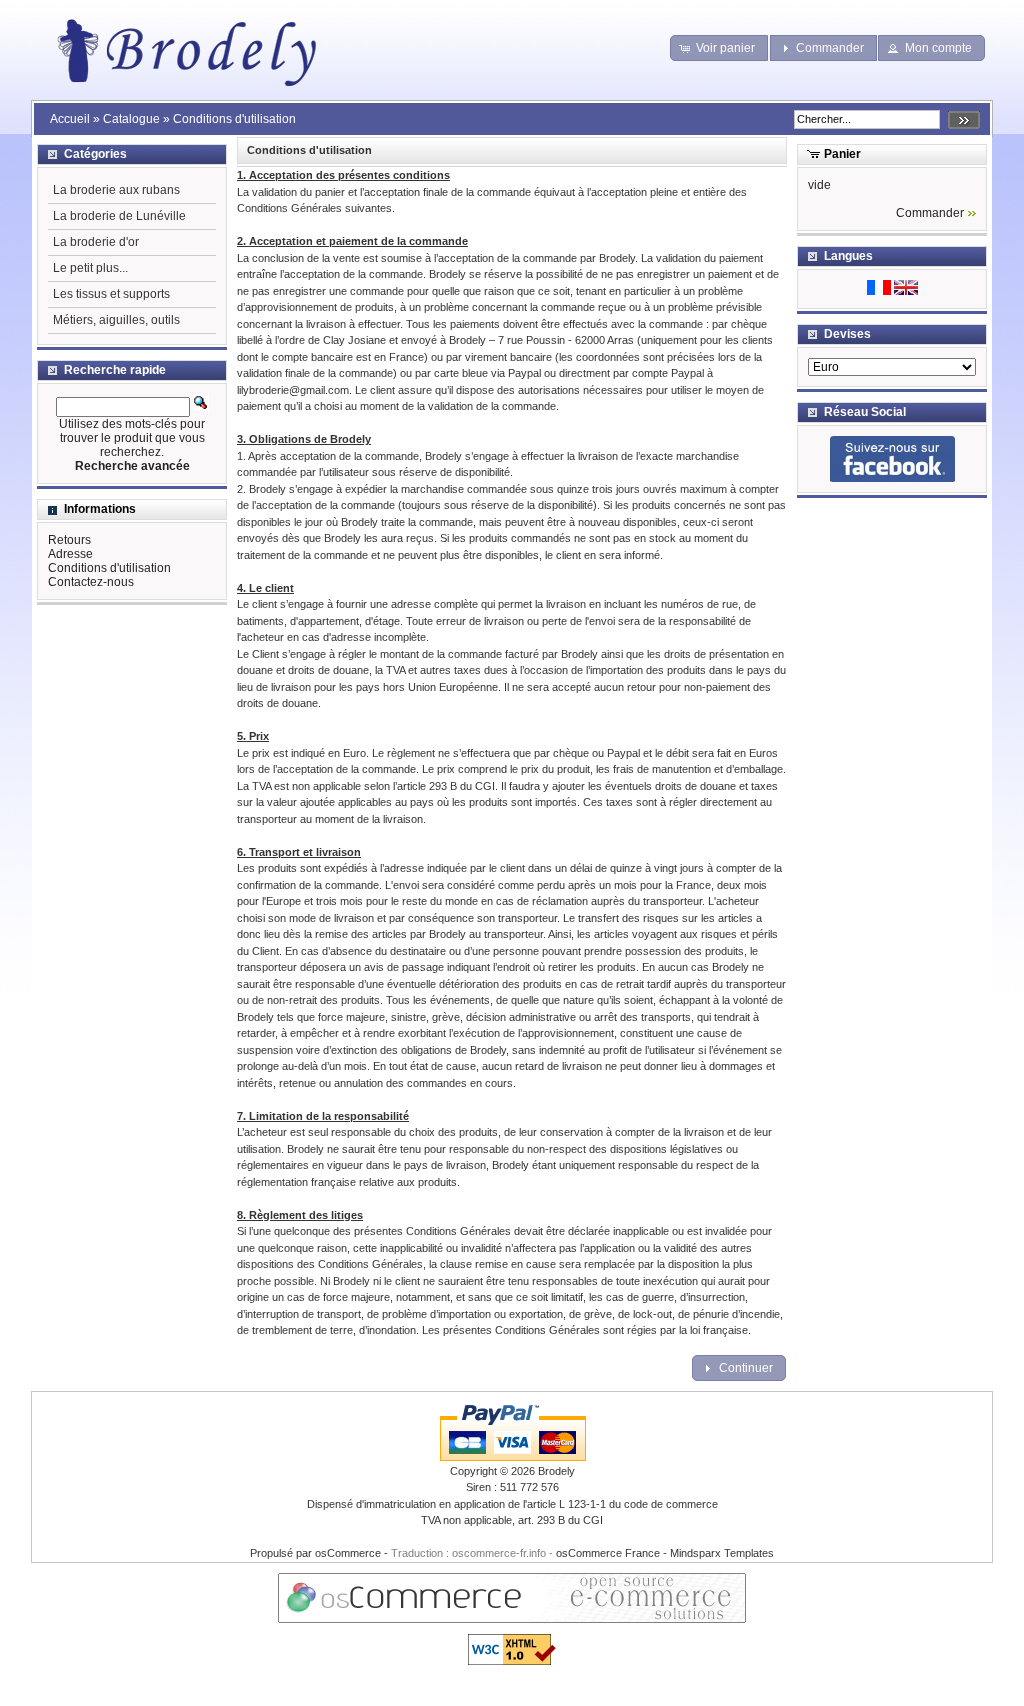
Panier (842, 154)
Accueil (70, 119)
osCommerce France (608, 1553)
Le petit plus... (90, 268)
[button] (719, 48)
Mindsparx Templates (722, 1553)
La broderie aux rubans (116, 190)
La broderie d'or (96, 242)
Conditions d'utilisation (234, 119)
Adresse (70, 554)
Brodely (556, 1471)
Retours (69, 540)
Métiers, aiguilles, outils (116, 320)
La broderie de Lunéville (119, 216)
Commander (930, 213)
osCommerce (348, 1553)
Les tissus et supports (111, 294)
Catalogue (131, 119)
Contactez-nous (91, 582)
